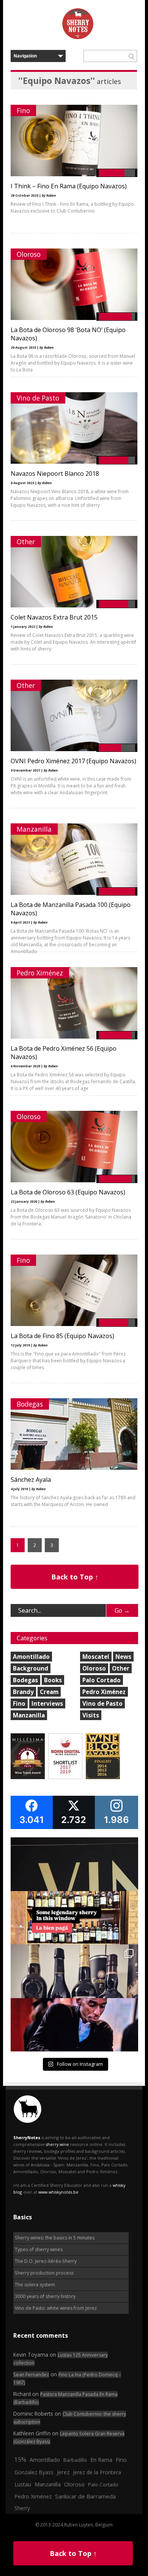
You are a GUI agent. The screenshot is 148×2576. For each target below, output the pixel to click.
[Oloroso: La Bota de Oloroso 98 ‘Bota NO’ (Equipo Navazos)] (74, 318)
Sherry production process (44, 2273)
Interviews (47, 1703)
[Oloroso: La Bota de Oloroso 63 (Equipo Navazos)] (74, 1181)
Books (53, 1680)
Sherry (22, 2508)
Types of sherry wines (39, 2249)
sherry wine (57, 2144)
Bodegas (30, 1404)
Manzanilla (34, 829)
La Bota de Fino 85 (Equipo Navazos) (62, 1336)
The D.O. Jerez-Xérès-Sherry (46, 2261)
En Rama (101, 2460)
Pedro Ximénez (40, 973)
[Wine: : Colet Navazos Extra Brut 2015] (74, 606)
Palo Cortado (102, 1680)
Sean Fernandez (31, 2375)
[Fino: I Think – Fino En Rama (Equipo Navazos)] (74, 175)
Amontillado (31, 1657)
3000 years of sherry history (45, 2296)
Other (26, 542)
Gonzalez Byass (34, 2472)
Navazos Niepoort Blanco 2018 (55, 474)
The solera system (35, 2285)
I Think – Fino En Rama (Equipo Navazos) (69, 186)
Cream (49, 1692)
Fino (23, 110)
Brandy (23, 1692)
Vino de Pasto (38, 398)
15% (20, 2460)
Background (31, 1668)
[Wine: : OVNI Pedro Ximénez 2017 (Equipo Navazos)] (74, 749)
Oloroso (29, 254)
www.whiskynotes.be (58, 2192)
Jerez (63, 2472)
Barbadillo (75, 2460)
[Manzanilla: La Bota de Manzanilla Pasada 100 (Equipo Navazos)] (74, 893)
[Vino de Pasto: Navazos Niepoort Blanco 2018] (74, 462)
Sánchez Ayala (31, 1480)
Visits (91, 1715)
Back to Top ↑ (75, 1577)
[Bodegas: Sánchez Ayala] (74, 1468)
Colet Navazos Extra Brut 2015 (54, 617)
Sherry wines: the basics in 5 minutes (55, 2238)
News (123, 1657)
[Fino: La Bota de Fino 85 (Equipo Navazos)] (74, 1324)
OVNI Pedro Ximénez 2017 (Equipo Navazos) (73, 761)
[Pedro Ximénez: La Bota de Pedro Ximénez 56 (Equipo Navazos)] (74, 1037)
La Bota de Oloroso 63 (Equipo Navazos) (68, 1192)
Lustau (23, 2484)
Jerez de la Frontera (97, 2472)
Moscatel (96, 1657)
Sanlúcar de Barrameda (85, 2496)
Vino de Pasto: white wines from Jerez (56, 2308)
